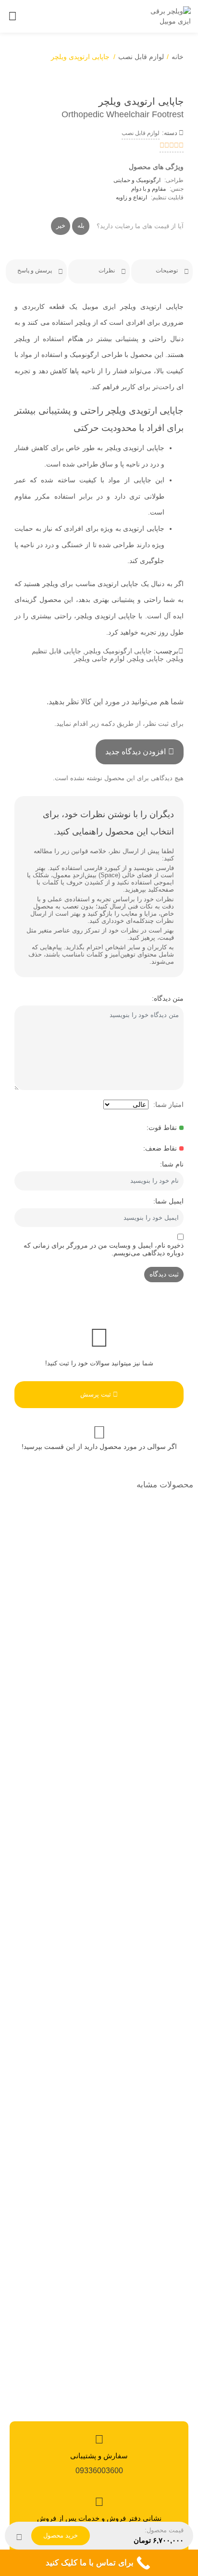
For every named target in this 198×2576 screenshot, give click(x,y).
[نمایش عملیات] (19, 2536)
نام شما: (172, 1164)
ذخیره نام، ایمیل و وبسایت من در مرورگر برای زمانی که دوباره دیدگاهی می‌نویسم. (104, 1249)
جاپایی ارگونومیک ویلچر (118, 651)
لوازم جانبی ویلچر (99, 659)
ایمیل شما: (168, 1201)
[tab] (162, 271)
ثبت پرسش (97, 1394)
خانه (178, 57)
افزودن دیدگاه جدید (136, 752)
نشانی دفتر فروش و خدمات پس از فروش (99, 2518)
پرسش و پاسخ (35, 270)
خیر (61, 226)
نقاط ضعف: (160, 1148)
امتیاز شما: (168, 1104)
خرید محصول (61, 2535)
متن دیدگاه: (168, 998)
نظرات (107, 270)
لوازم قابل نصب (141, 57)
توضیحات (167, 270)
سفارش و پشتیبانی (99, 2456)
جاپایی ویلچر (146, 659)
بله (81, 226)
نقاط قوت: (162, 1128)
